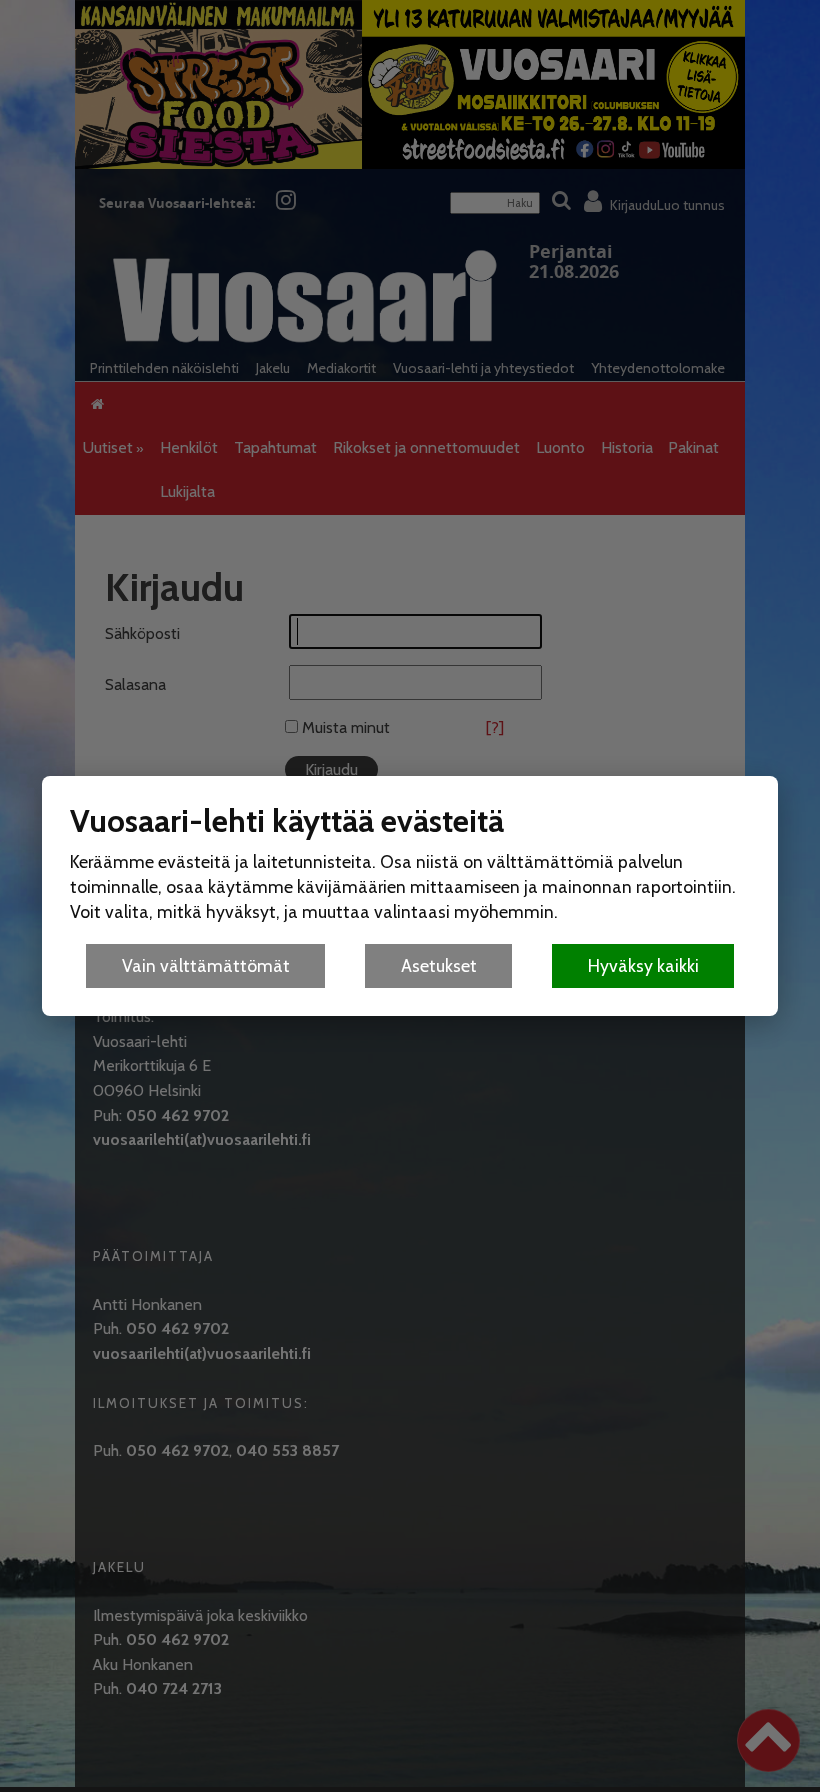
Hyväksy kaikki (643, 965)
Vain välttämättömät (206, 965)
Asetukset (439, 965)
